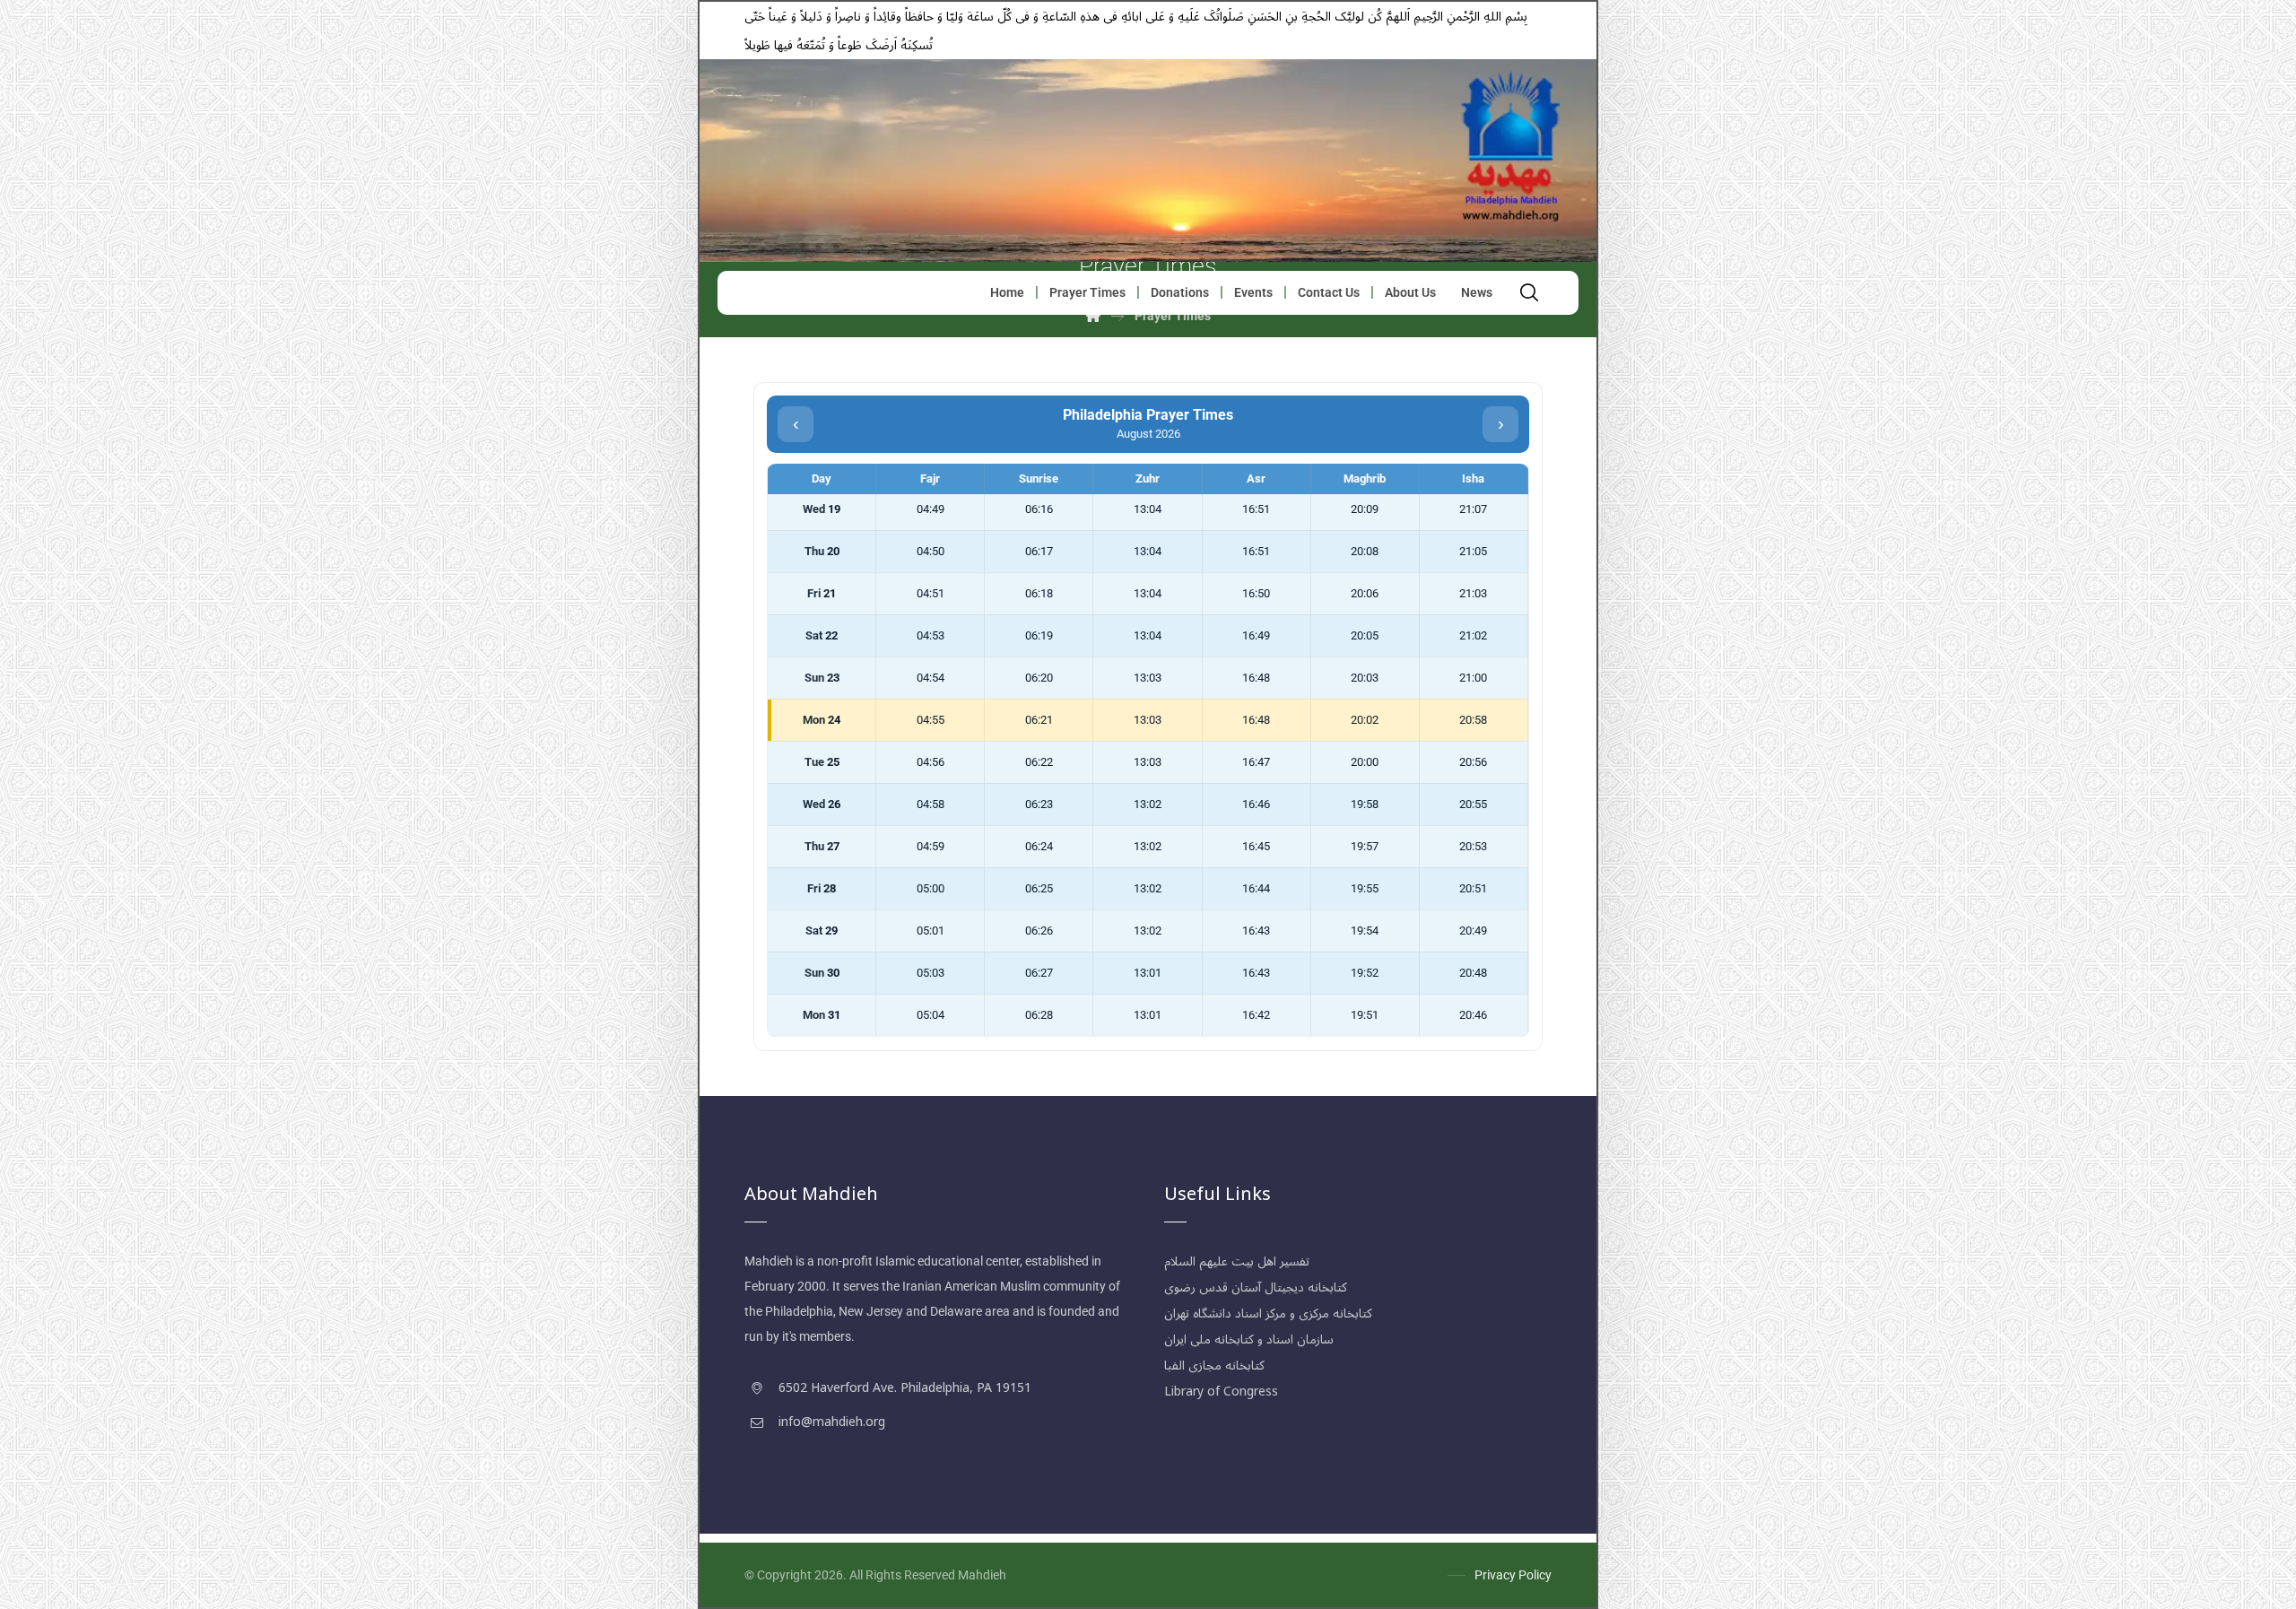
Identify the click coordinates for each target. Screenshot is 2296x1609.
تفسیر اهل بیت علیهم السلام (1237, 1261)
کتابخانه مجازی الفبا (1214, 1365)
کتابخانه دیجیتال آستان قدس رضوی (1256, 1287)
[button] (1529, 292)
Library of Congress (1221, 1392)
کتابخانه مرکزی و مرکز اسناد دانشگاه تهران (1268, 1313)
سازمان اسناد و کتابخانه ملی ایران (1249, 1339)
